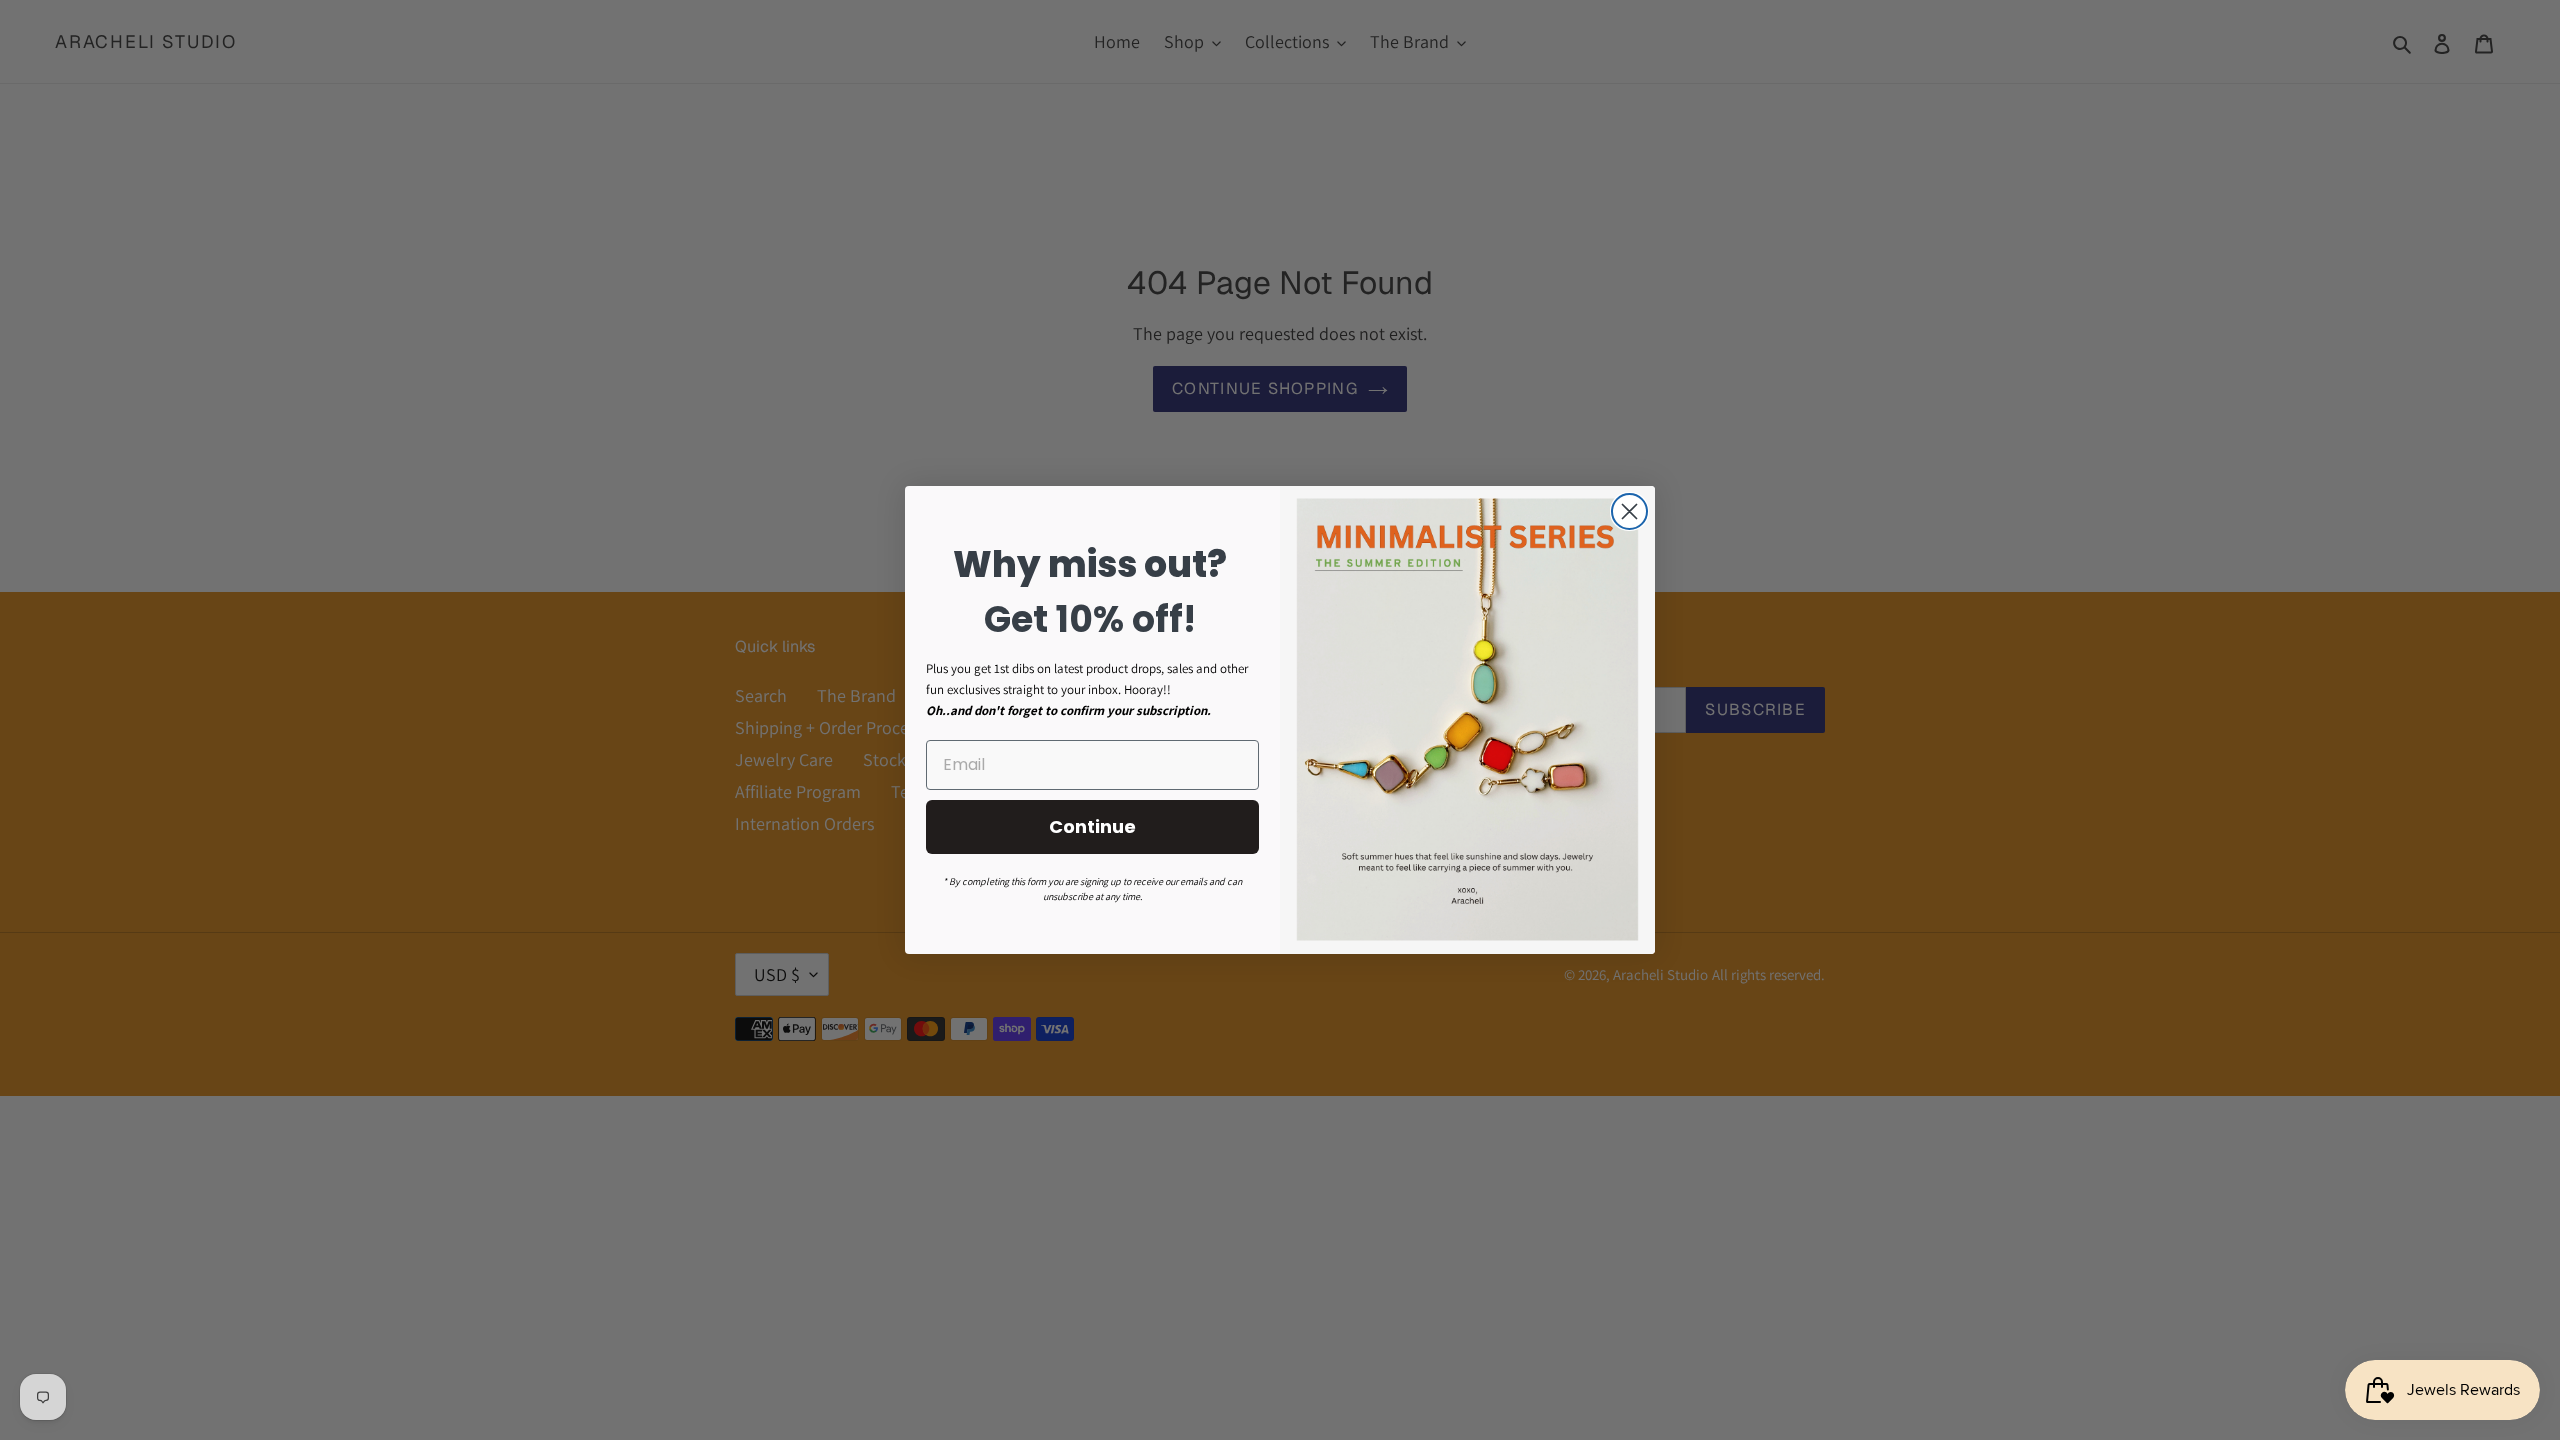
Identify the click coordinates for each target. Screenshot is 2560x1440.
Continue (1092, 826)
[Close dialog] (1629, 511)
